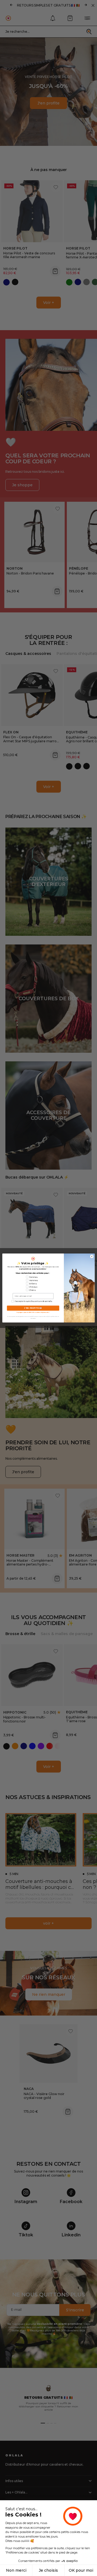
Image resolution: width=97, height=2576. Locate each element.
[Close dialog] (92, 1256)
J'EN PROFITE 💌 (33, 1308)
